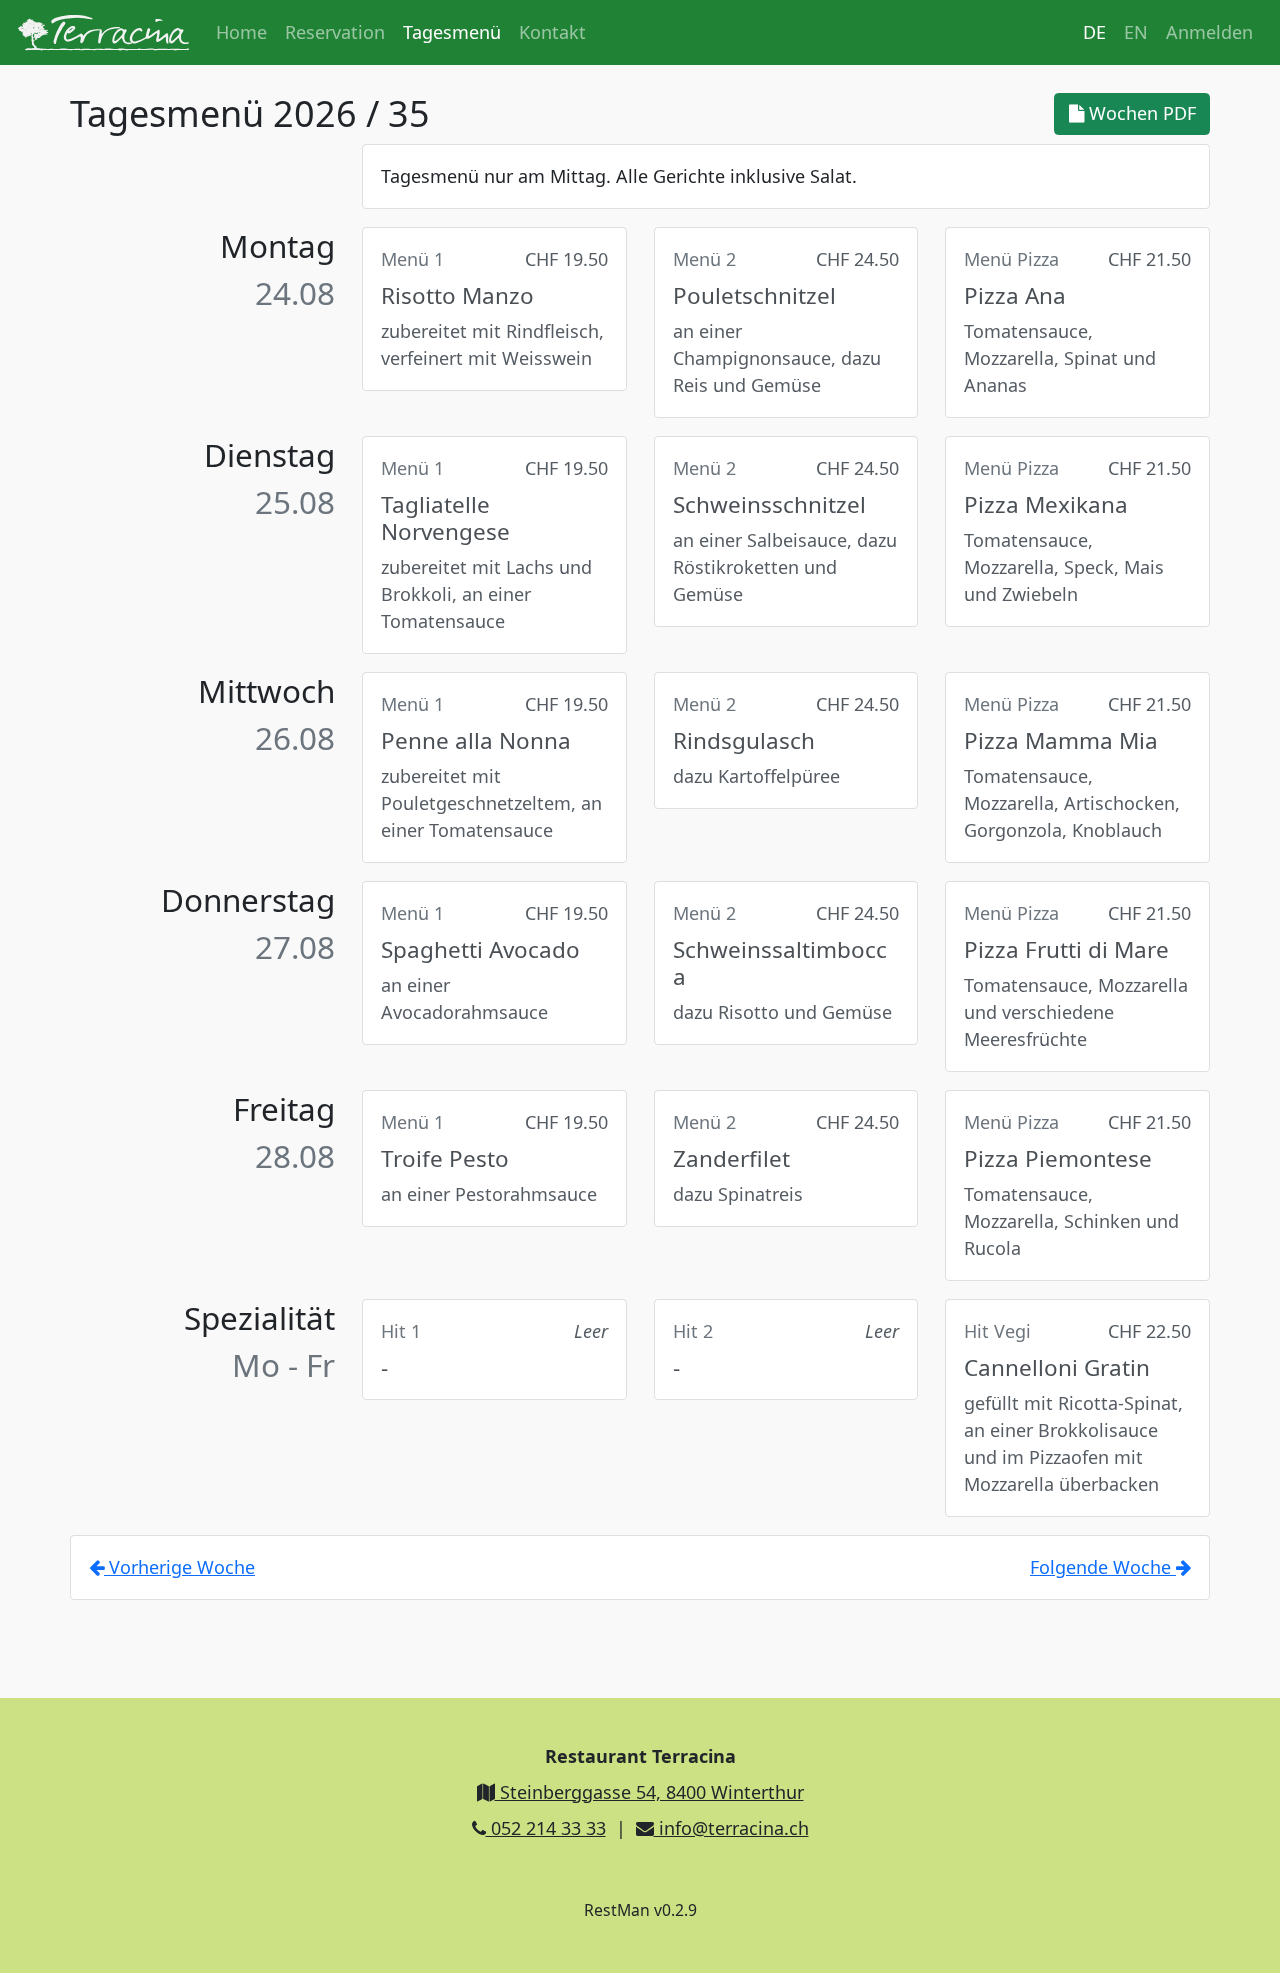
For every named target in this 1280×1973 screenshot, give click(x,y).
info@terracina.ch (731, 1828)
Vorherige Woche (179, 1567)
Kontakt (552, 32)
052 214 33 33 (546, 1828)
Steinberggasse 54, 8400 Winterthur (649, 1792)
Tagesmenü (452, 32)
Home (241, 32)
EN (1136, 32)
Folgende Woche (1103, 1567)
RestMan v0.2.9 (640, 1910)
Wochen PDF (1140, 113)
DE (1094, 32)
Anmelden (1209, 32)
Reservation (335, 32)
